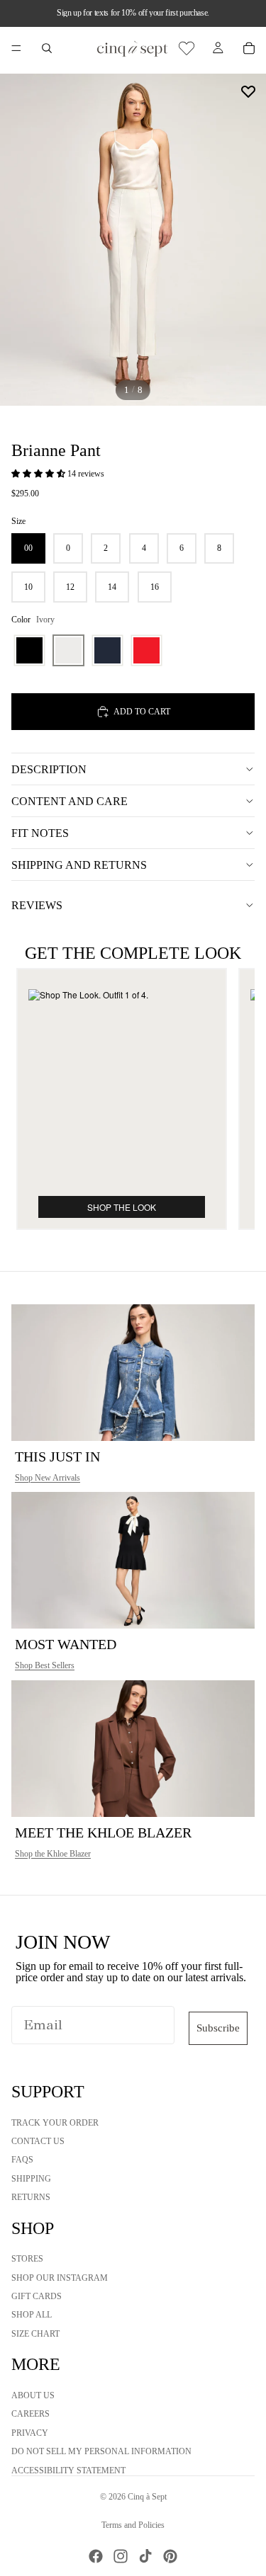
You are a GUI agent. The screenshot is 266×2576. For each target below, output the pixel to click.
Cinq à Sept (147, 2497)
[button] (39, 474)
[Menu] (16, 48)
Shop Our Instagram (60, 2278)
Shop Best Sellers (45, 1665)
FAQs (22, 2160)
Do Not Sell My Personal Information (101, 2452)
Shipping (31, 2179)
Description (49, 769)
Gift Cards (37, 2296)
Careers (31, 2415)
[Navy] (107, 650)
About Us (33, 2395)
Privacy (30, 2433)
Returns (31, 2198)
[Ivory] (68, 650)
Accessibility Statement (68, 2470)
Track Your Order (55, 2123)
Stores (27, 2259)
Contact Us (38, 2141)
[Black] (29, 650)
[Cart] (249, 48)
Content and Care (70, 801)
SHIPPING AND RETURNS (79, 865)
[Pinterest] (170, 2556)
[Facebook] (96, 2556)
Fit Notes (40, 833)
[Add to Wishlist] (248, 91)
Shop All (32, 2315)
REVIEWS (37, 905)
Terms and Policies (133, 2525)
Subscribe (218, 2028)
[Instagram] (121, 2556)
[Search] (47, 48)
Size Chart (35, 2334)
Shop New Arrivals (48, 1478)
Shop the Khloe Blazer (53, 1854)
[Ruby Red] (146, 650)
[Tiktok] (145, 2556)
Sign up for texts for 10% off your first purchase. (133, 13)
